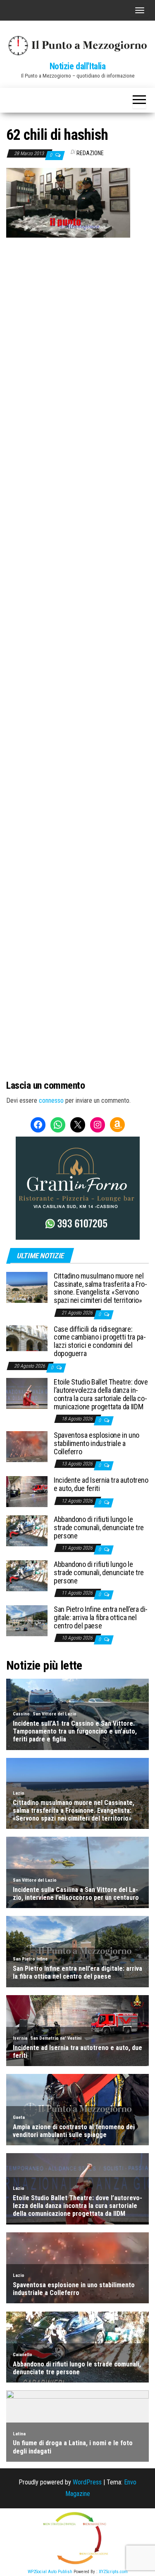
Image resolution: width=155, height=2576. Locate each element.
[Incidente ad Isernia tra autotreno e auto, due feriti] (27, 1491)
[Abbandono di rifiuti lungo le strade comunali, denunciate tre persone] (27, 1530)
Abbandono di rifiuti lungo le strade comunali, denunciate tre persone (99, 1527)
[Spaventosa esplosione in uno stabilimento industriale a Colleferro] (27, 1446)
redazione (90, 153)
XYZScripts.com (113, 2572)
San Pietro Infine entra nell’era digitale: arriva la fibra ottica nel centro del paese (101, 1617)
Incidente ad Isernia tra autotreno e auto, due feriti (101, 1484)
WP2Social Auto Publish (50, 2572)
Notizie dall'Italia (78, 66)
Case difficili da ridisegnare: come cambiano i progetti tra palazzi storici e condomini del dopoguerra (100, 1341)
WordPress (87, 2482)
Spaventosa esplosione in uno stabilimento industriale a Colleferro (97, 1443)
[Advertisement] (77, 319)
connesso (51, 1100)
